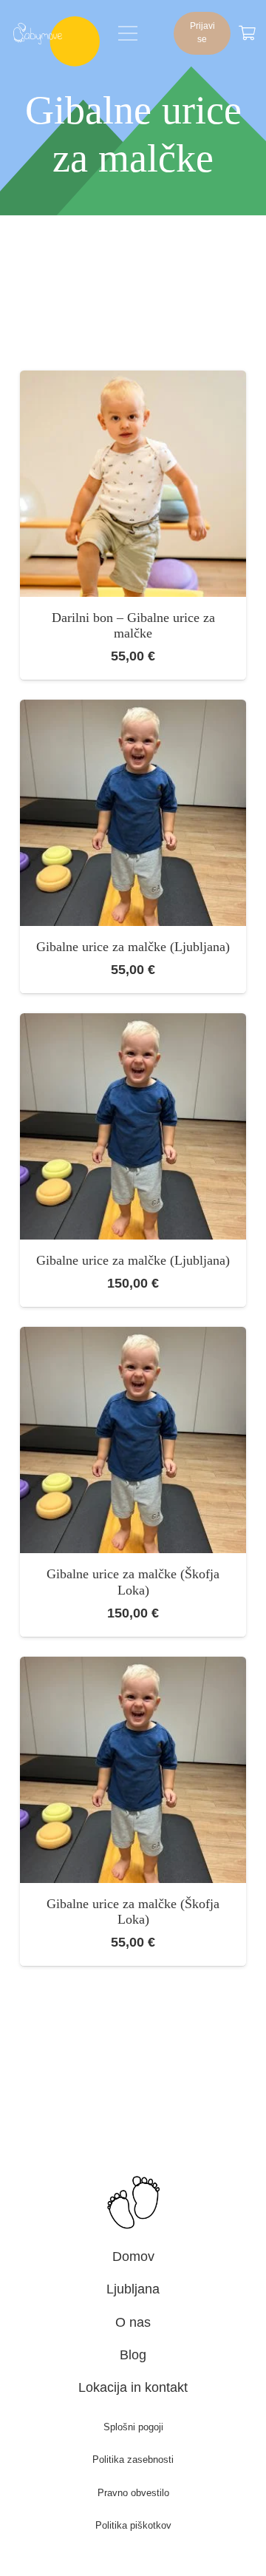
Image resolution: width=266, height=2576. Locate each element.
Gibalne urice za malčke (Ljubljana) (133, 947)
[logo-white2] (38, 33)
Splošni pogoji (133, 2427)
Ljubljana (133, 2289)
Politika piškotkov (133, 2525)
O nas (133, 2322)
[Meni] (128, 33)
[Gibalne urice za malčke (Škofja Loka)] (133, 1337)
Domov (133, 2256)
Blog (133, 2355)
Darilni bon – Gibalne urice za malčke (133, 626)
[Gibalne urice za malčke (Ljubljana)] (133, 710)
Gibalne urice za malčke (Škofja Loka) (133, 1582)
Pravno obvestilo (133, 2493)
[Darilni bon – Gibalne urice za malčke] (133, 381)
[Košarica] (247, 33)
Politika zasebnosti (133, 2460)
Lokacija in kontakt (133, 2387)
